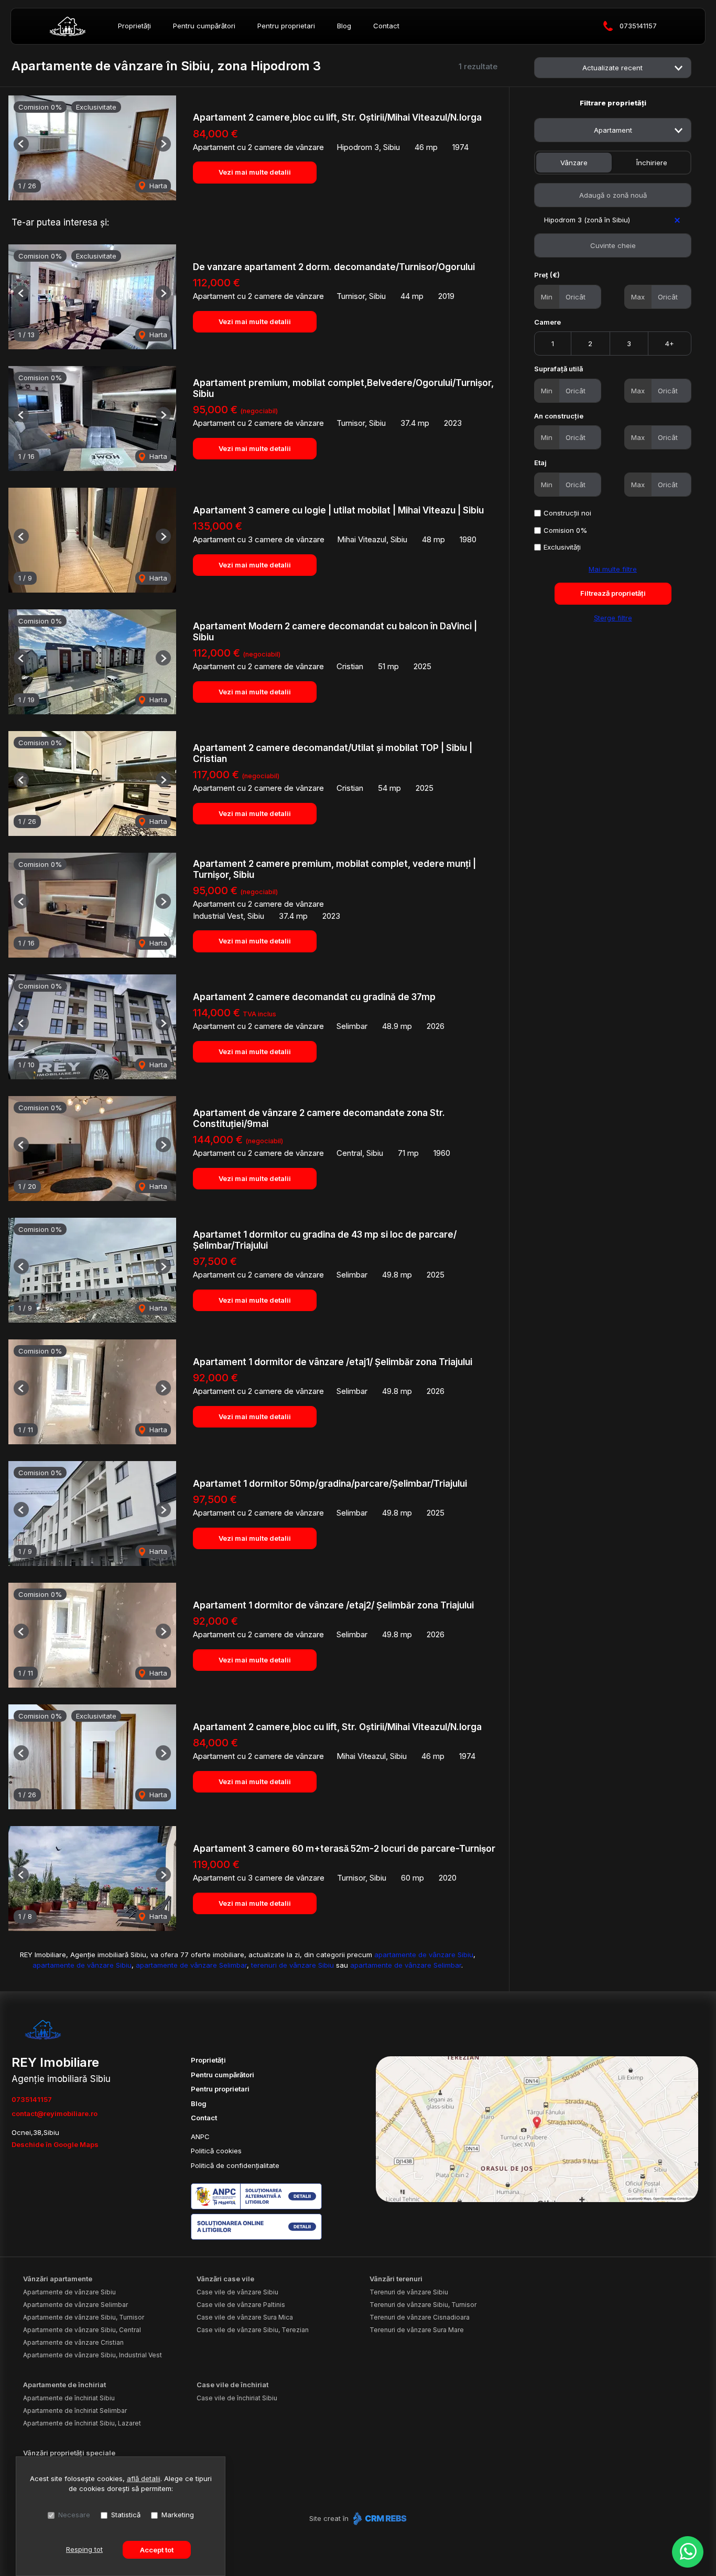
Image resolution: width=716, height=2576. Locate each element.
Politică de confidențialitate (235, 2165)
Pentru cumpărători (204, 26)
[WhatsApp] (688, 2552)
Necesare (74, 2515)
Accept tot (157, 2550)
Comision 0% (565, 530)
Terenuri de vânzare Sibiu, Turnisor (423, 2305)
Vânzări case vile (225, 2279)
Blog (344, 26)
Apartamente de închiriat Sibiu (69, 2398)
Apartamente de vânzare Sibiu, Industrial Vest (93, 2355)
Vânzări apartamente (58, 2279)
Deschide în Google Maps (55, 2144)
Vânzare (574, 163)
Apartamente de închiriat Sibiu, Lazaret (82, 2423)
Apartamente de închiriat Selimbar (75, 2411)
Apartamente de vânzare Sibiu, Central (82, 2330)
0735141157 (638, 26)
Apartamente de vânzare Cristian (73, 2342)
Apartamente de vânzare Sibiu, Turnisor (84, 2317)
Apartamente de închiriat (64, 2385)
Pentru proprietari (286, 26)
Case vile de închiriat (232, 2385)
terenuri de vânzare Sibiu (292, 1965)
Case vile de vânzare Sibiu (237, 2292)
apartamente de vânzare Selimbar (191, 1965)
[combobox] (613, 130)
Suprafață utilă (558, 369)
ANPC (200, 2137)
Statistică (126, 2515)
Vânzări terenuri (396, 2279)
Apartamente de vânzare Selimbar (75, 2305)
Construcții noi (567, 513)
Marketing (178, 2515)
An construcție (559, 416)
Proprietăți (134, 26)
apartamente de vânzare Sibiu (424, 1955)
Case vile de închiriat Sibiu (237, 2398)
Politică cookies (216, 2151)
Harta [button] (157, 186)
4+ (670, 344)
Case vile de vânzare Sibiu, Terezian (253, 2330)
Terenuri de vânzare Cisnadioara (420, 2317)
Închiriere (652, 163)
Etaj (540, 463)
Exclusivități (562, 547)
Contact (386, 26)
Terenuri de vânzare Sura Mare (417, 2330)
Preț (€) (547, 275)
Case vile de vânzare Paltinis (241, 2305)
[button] (21, 144)
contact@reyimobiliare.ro (55, 2113)
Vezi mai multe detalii (255, 172)
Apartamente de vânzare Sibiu (69, 2292)
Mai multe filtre (613, 569)
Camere (547, 322)
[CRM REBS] (379, 2518)
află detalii (144, 2478)
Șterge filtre (613, 618)
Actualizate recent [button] (612, 68)
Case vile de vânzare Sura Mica (245, 2317)
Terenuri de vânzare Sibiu (409, 2292)
